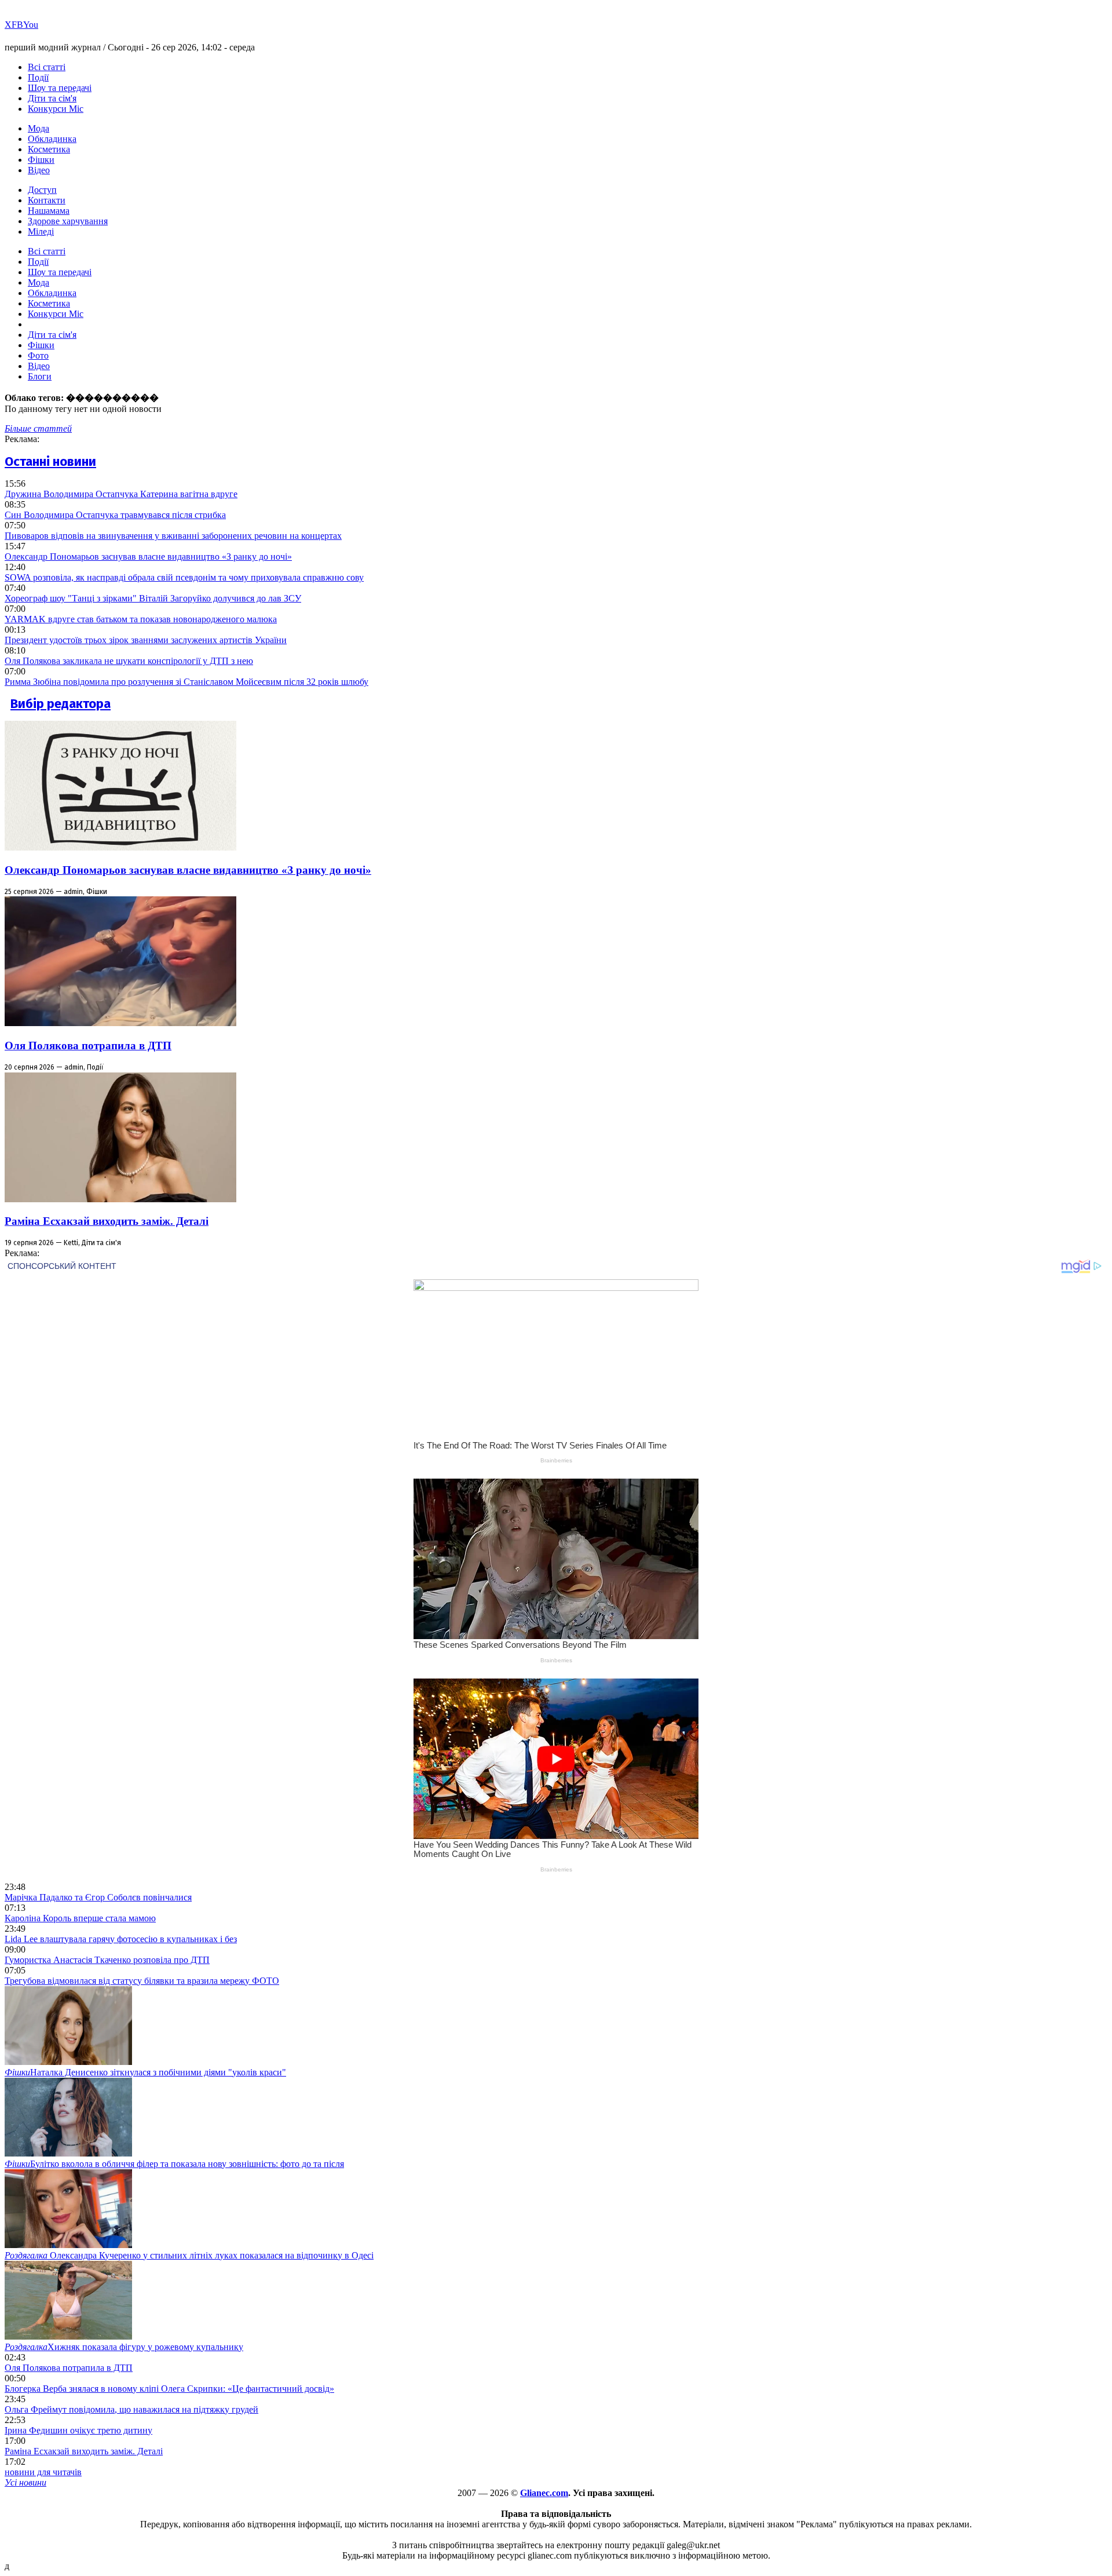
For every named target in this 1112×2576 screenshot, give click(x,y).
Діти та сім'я (52, 98)
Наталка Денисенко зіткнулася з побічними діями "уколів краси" (145, 2072)
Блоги (40, 376)
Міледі (41, 231)
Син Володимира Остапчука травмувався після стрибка (115, 515)
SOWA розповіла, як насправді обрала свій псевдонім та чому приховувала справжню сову (184, 577)
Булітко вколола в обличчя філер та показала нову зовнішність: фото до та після (174, 2164)
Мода (39, 128)
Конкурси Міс (56, 109)
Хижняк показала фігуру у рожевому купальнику (124, 2347)
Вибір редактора (61, 704)
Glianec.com (544, 2493)
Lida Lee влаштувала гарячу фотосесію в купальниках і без (121, 1939)
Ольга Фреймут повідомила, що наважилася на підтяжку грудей (131, 2409)
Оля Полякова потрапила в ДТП (88, 1046)
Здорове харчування (68, 221)
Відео (39, 170)
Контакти (47, 200)
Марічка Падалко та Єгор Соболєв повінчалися (98, 1897)
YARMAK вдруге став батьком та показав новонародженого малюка (141, 619)
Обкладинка (52, 139)
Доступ (42, 190)
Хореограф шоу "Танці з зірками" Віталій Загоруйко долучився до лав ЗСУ (153, 598)
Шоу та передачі (60, 88)
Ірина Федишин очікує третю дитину (78, 2430)
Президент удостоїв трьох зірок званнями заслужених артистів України (146, 640)
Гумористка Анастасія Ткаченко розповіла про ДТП (107, 1960)
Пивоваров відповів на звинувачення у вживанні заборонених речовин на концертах (173, 536)
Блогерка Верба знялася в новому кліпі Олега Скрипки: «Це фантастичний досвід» (169, 2389)
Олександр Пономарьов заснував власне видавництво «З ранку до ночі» (148, 557)
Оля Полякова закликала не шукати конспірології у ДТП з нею (129, 661)
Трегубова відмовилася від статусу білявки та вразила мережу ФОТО (142, 1981)
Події (38, 77)
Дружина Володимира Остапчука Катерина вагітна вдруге (121, 494)
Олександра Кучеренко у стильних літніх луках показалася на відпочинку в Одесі (189, 2255)
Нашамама (49, 211)
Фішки (41, 160)
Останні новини (50, 461)
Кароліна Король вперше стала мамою (80, 1918)
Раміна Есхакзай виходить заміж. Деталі (107, 1221)
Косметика (49, 149)
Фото (38, 355)
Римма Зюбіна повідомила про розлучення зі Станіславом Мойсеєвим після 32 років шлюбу (186, 682)
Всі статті (47, 67)
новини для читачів (43, 2472)
